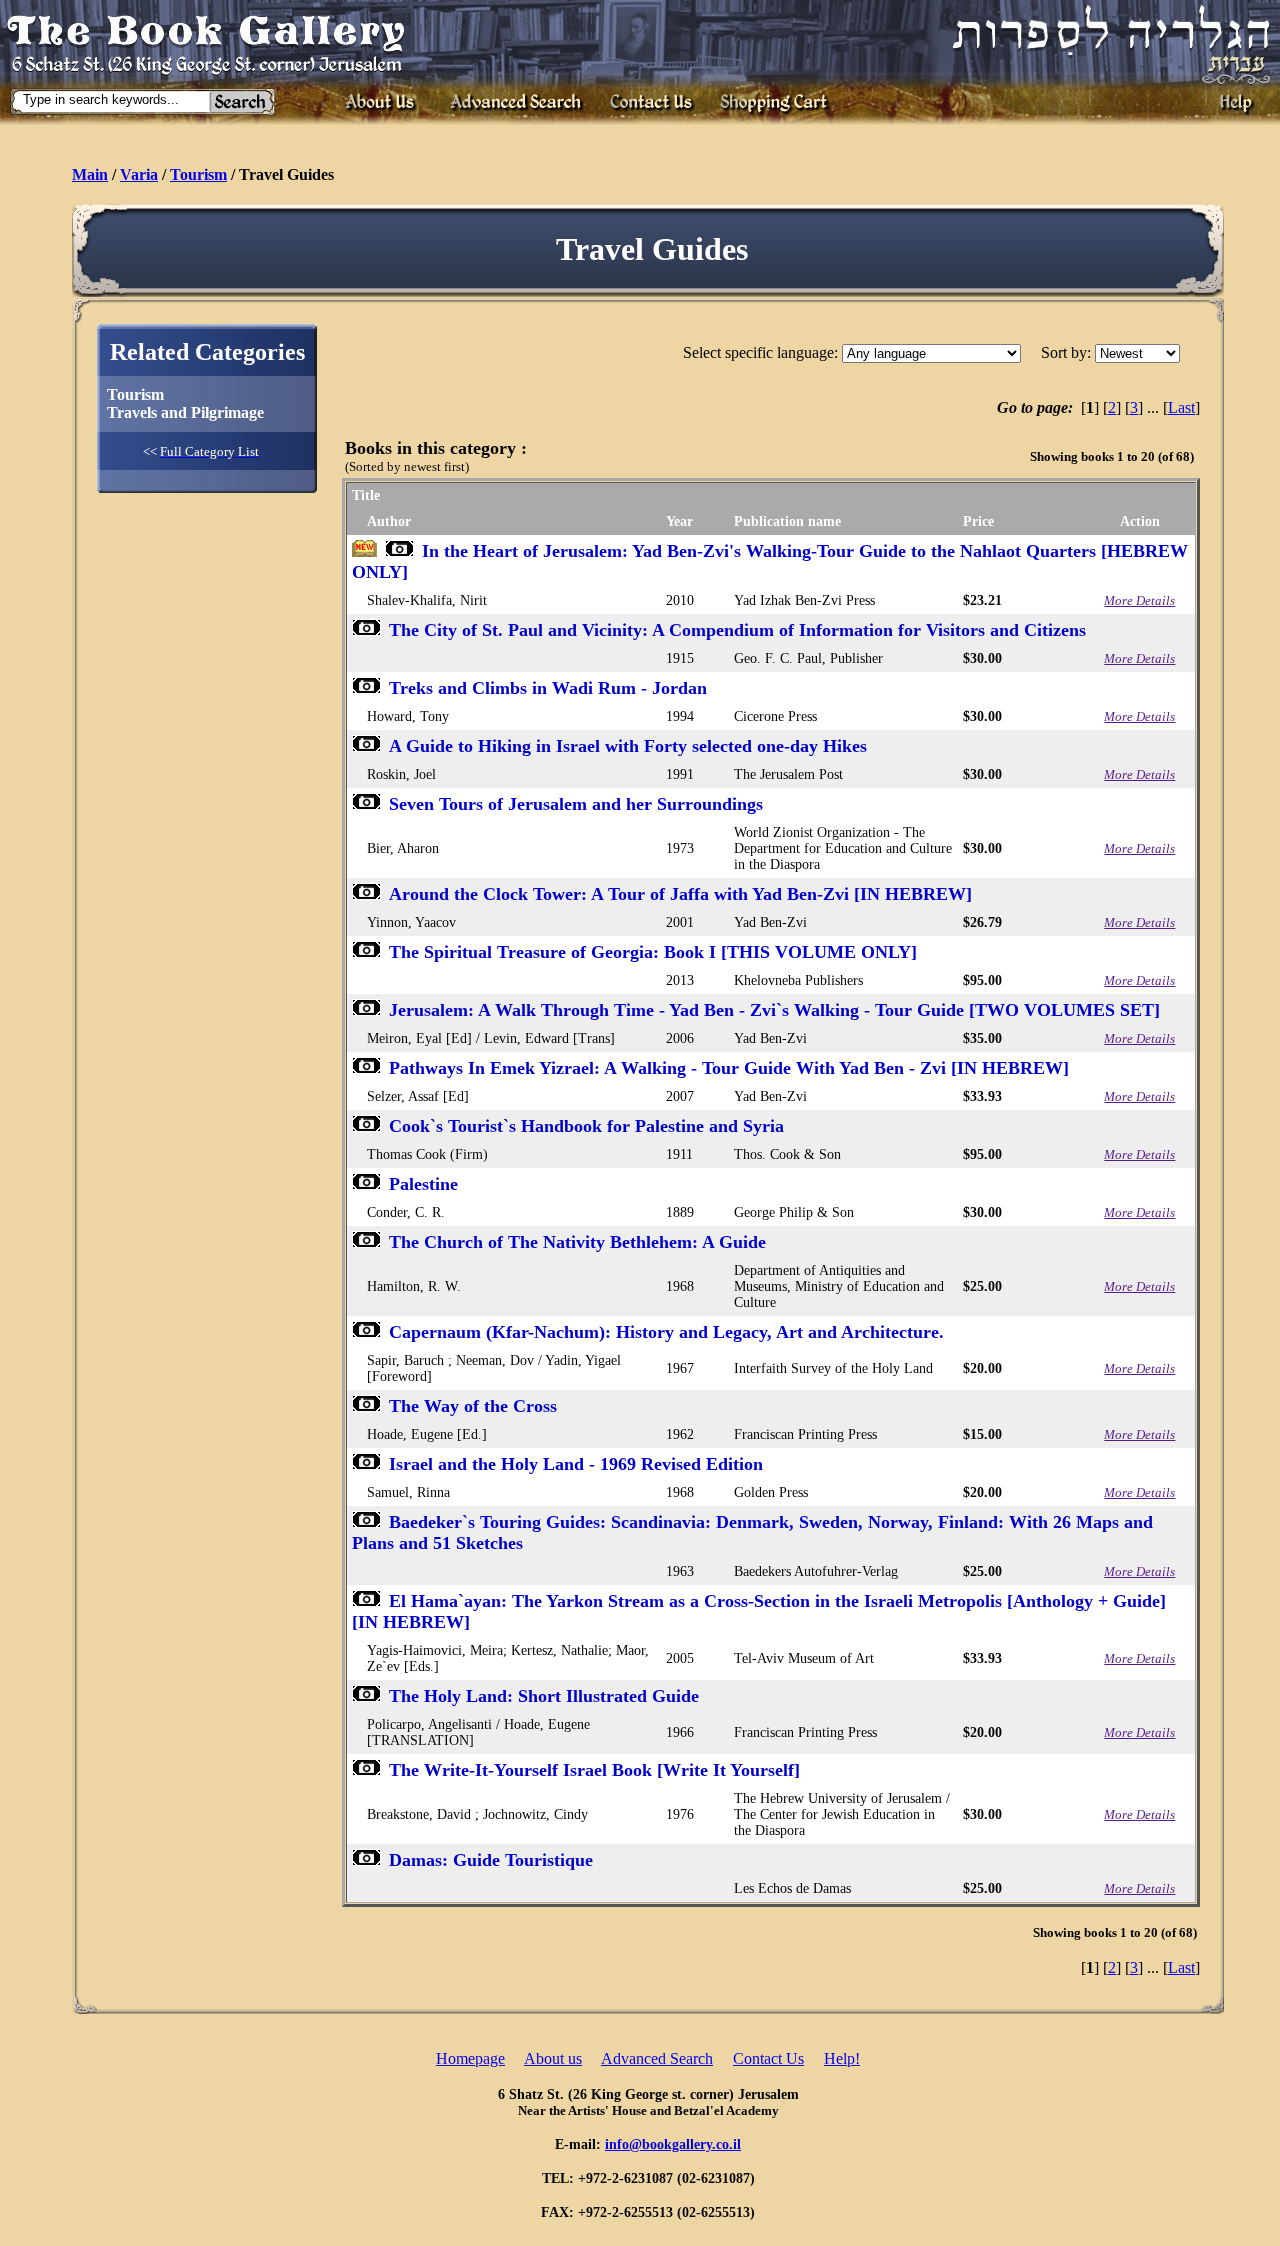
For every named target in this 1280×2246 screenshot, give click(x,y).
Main (90, 174)
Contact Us (768, 2058)
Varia (139, 174)
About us (553, 2058)
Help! (842, 2058)
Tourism (198, 174)
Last (1181, 407)
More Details (1139, 600)
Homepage (470, 2058)
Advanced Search (657, 2058)
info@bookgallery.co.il (673, 2144)
